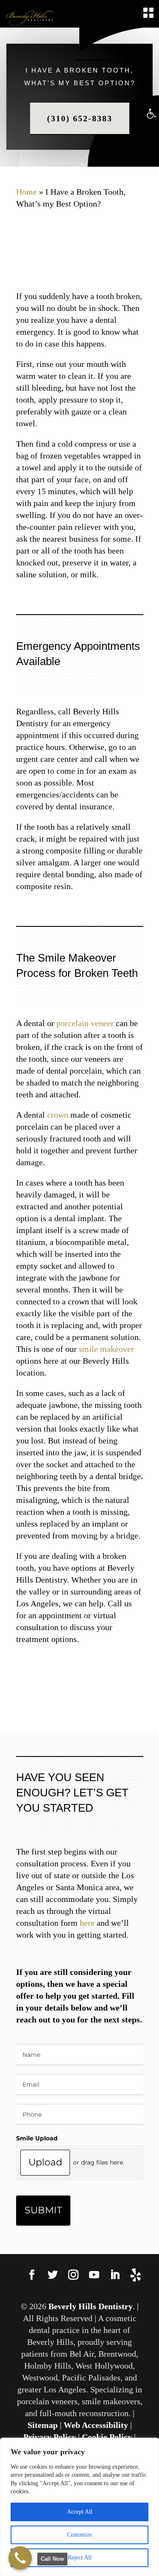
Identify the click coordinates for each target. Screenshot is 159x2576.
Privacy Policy (50, 2437)
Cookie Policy (107, 2437)
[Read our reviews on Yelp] (136, 2276)
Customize (79, 2535)
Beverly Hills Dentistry (91, 2306)
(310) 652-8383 (80, 118)
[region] (79, 2507)
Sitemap (43, 2425)
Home (26, 192)
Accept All (80, 2512)
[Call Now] (20, 2558)
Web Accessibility (96, 2425)
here (87, 1923)
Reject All (80, 2558)
